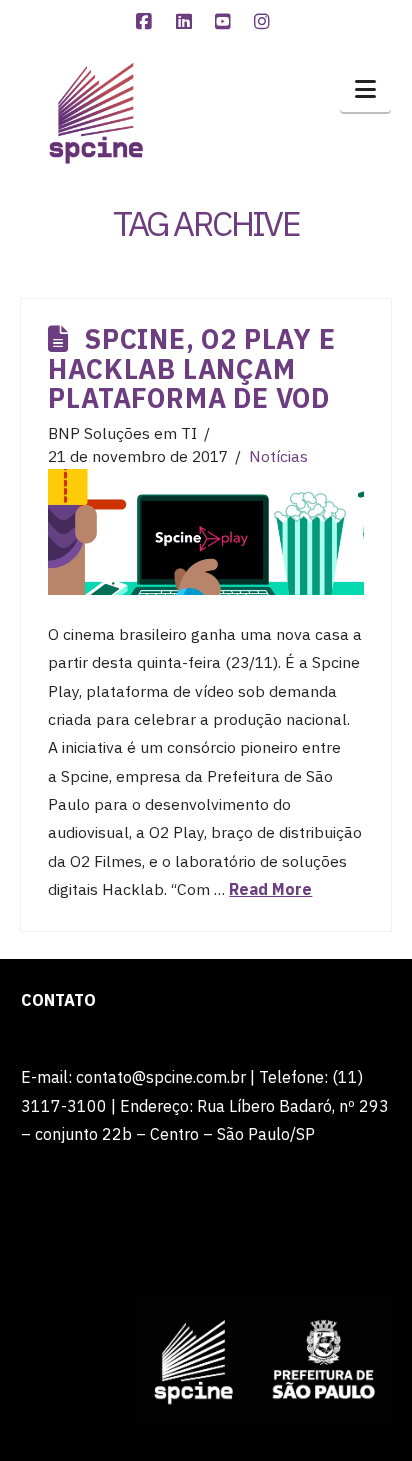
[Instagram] (265, 22)
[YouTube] (226, 22)
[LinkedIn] (186, 22)
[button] (365, 89)
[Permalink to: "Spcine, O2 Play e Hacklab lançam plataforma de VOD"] (205, 532)
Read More (270, 889)
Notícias (278, 456)
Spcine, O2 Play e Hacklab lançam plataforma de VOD (191, 368)
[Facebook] (147, 22)
